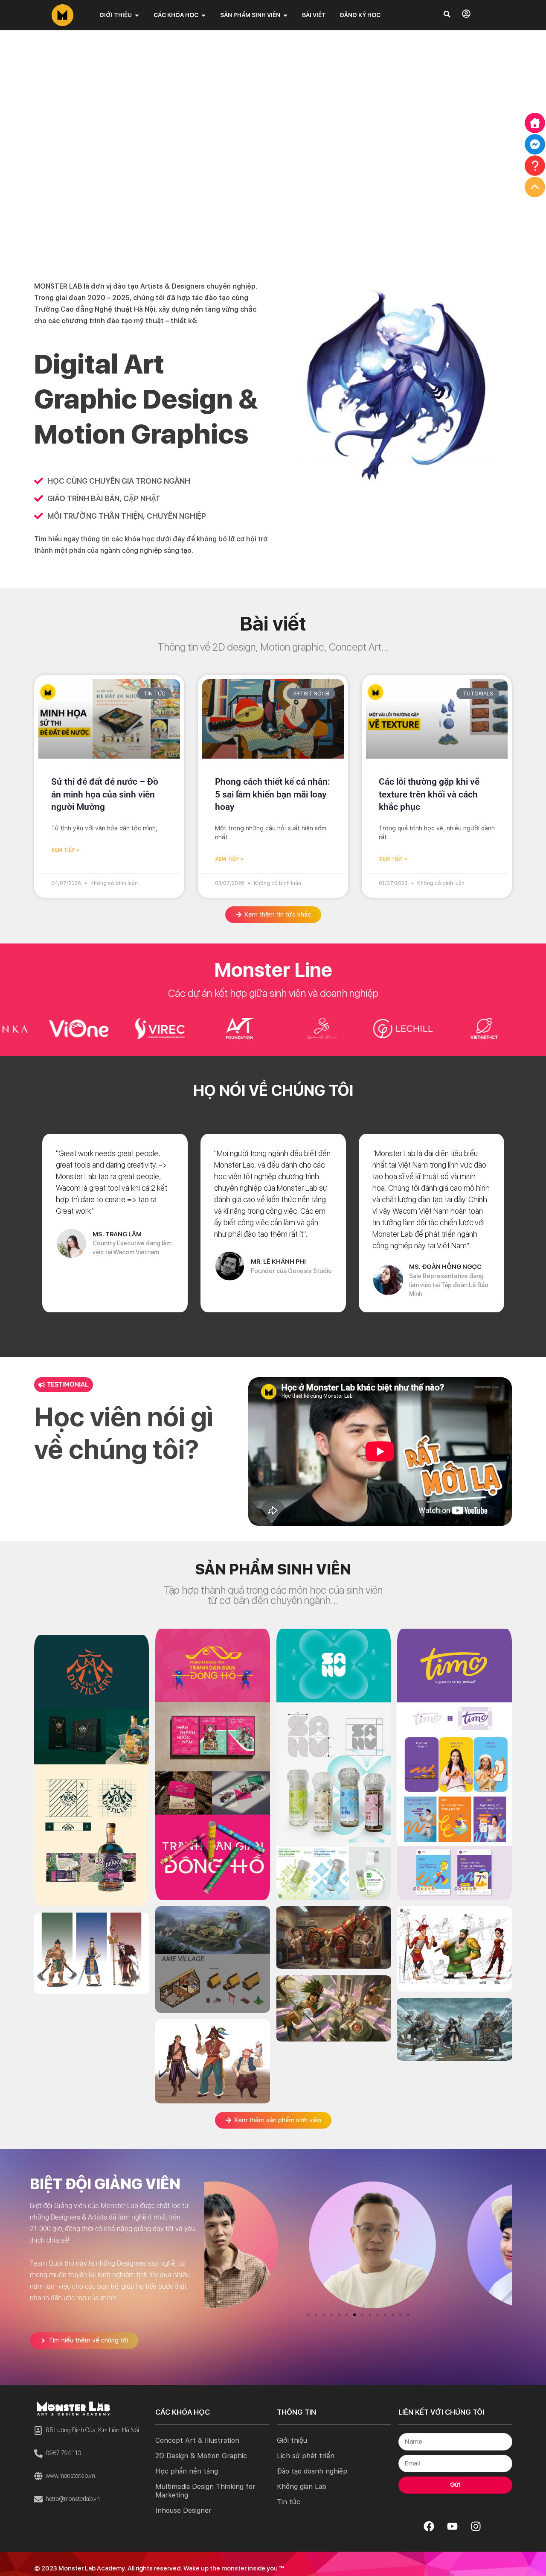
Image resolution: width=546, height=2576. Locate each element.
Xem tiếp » (65, 850)
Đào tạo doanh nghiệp (312, 2471)
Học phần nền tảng (187, 2471)
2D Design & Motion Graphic (201, 2456)
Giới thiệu (292, 2440)
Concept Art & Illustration (197, 2440)
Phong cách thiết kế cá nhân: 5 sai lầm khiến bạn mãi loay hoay (273, 794)
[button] (308, 2315)
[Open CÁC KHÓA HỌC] (203, 15)
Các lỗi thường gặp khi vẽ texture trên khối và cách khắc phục (429, 794)
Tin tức (289, 2502)
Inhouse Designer (183, 2510)
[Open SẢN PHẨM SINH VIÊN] (285, 15)
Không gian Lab (302, 2487)
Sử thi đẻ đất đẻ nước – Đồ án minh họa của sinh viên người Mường (105, 794)
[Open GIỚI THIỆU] (137, 15)
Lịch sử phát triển (306, 2456)
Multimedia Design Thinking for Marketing (205, 2491)
